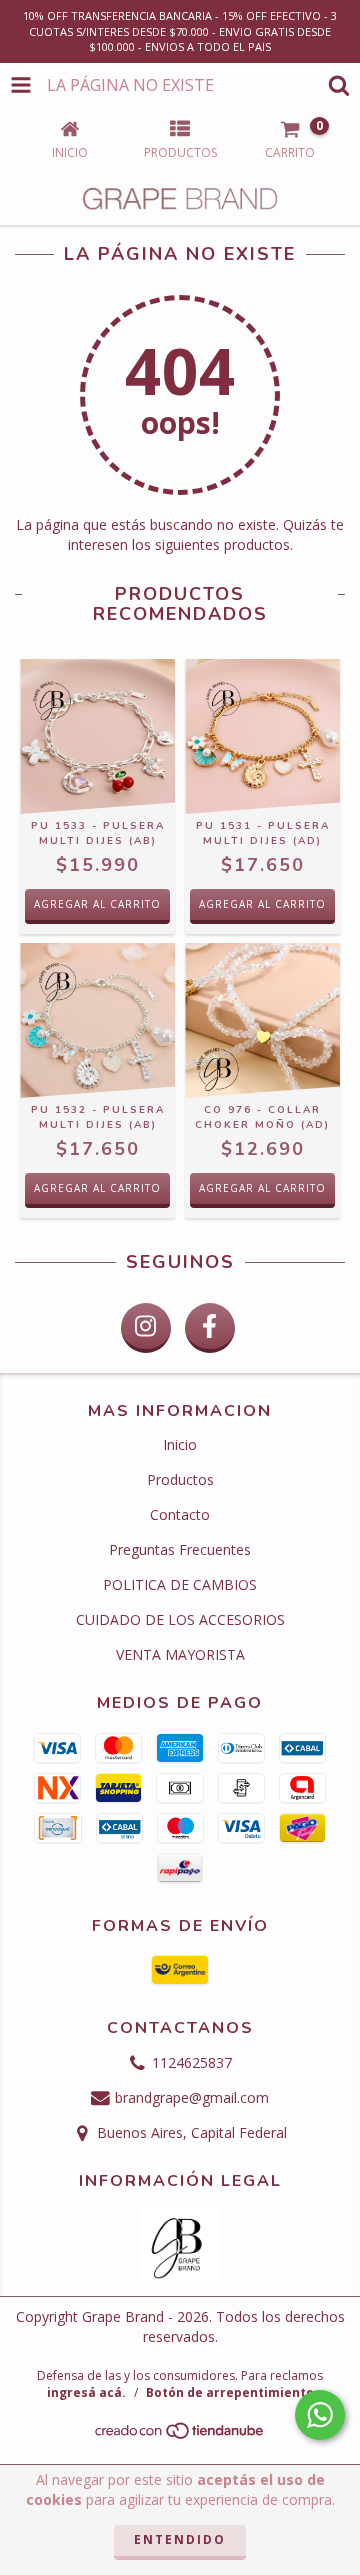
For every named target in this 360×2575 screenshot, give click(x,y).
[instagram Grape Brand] (146, 1328)
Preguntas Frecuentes (180, 1549)
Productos (180, 1479)
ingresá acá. (86, 2392)
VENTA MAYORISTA (180, 1654)
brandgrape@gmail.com (192, 2097)
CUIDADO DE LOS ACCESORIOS (180, 1619)
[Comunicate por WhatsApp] (320, 2415)
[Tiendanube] (180, 2435)
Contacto (180, 1514)
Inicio (180, 1444)
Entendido (180, 2539)
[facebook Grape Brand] (210, 1328)
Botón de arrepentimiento (230, 2392)
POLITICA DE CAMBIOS (180, 1584)
